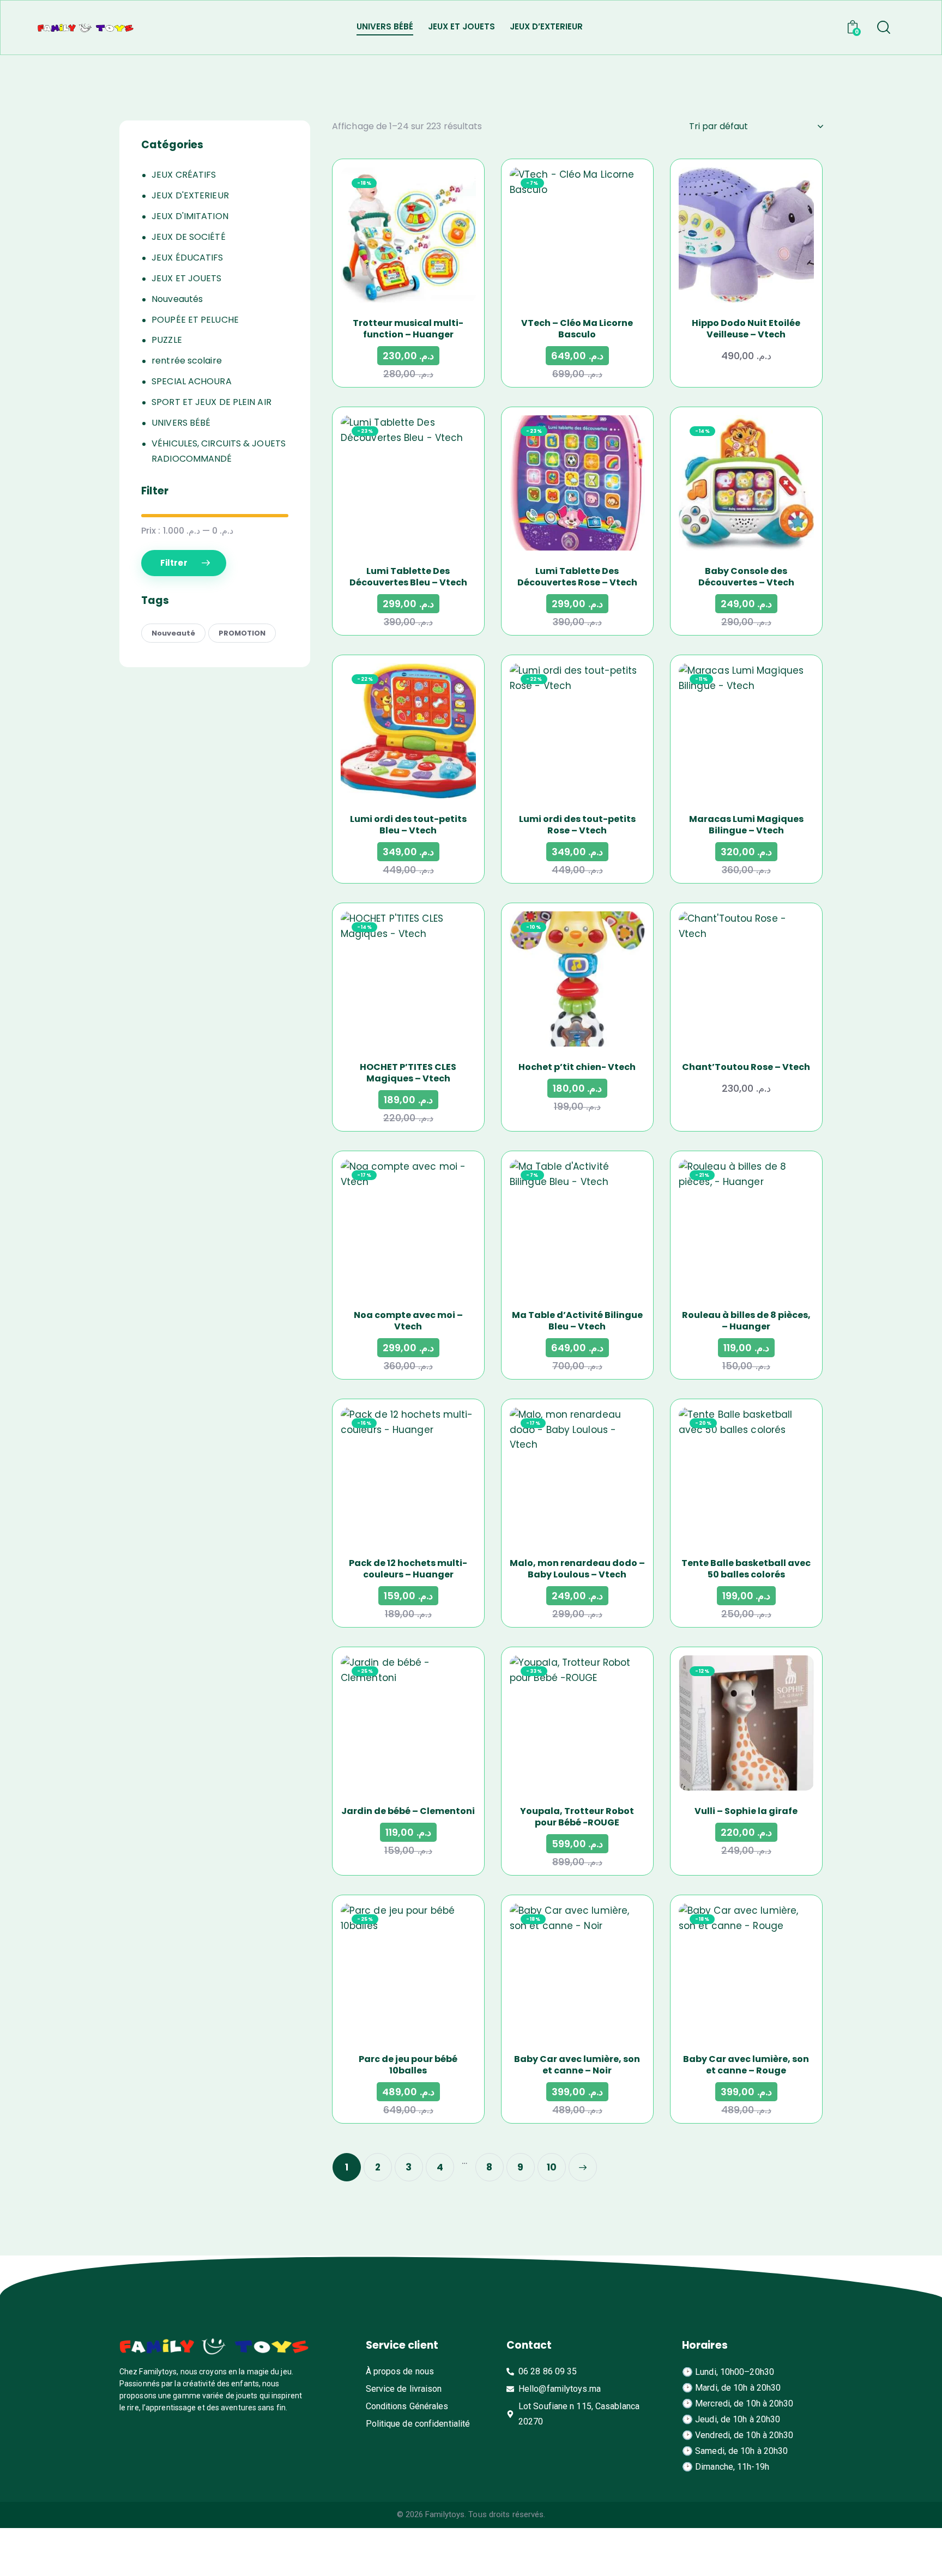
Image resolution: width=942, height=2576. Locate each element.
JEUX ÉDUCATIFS (187, 258)
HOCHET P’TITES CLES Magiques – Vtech (408, 1073)
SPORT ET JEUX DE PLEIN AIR (212, 402)
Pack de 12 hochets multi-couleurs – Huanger (408, 1569)
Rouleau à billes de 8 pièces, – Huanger (746, 1321)
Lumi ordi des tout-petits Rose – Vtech (577, 825)
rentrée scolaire (187, 361)
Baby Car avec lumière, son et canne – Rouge (746, 2065)
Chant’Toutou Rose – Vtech (746, 1067)
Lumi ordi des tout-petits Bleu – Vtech (408, 825)
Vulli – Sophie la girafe (746, 1811)
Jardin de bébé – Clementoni (408, 1811)
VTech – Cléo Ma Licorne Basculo (577, 329)
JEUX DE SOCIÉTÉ (189, 237)
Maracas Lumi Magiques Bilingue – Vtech (746, 825)
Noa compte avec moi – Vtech (408, 1321)
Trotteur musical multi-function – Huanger (408, 329)
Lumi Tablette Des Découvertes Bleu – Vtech (408, 577)
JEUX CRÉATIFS (184, 175)
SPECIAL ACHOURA (192, 381)
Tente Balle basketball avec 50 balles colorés (746, 1569)
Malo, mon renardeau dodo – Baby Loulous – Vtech (577, 1569)
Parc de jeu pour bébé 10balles (408, 2065)
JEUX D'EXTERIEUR (190, 195)
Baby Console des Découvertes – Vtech (746, 577)
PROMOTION (242, 633)
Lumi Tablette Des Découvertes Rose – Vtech (577, 577)
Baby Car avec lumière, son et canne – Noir (577, 2065)
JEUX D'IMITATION (190, 216)
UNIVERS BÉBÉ (181, 423)
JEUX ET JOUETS (186, 278)
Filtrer (174, 563)
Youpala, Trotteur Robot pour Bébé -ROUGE (577, 1817)
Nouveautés (177, 299)
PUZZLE (167, 340)
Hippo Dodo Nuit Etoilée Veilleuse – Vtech (746, 329)
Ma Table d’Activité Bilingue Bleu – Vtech (577, 1321)
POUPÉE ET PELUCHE (195, 320)
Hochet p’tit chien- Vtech (577, 1067)
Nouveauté (173, 633)
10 (552, 2167)
